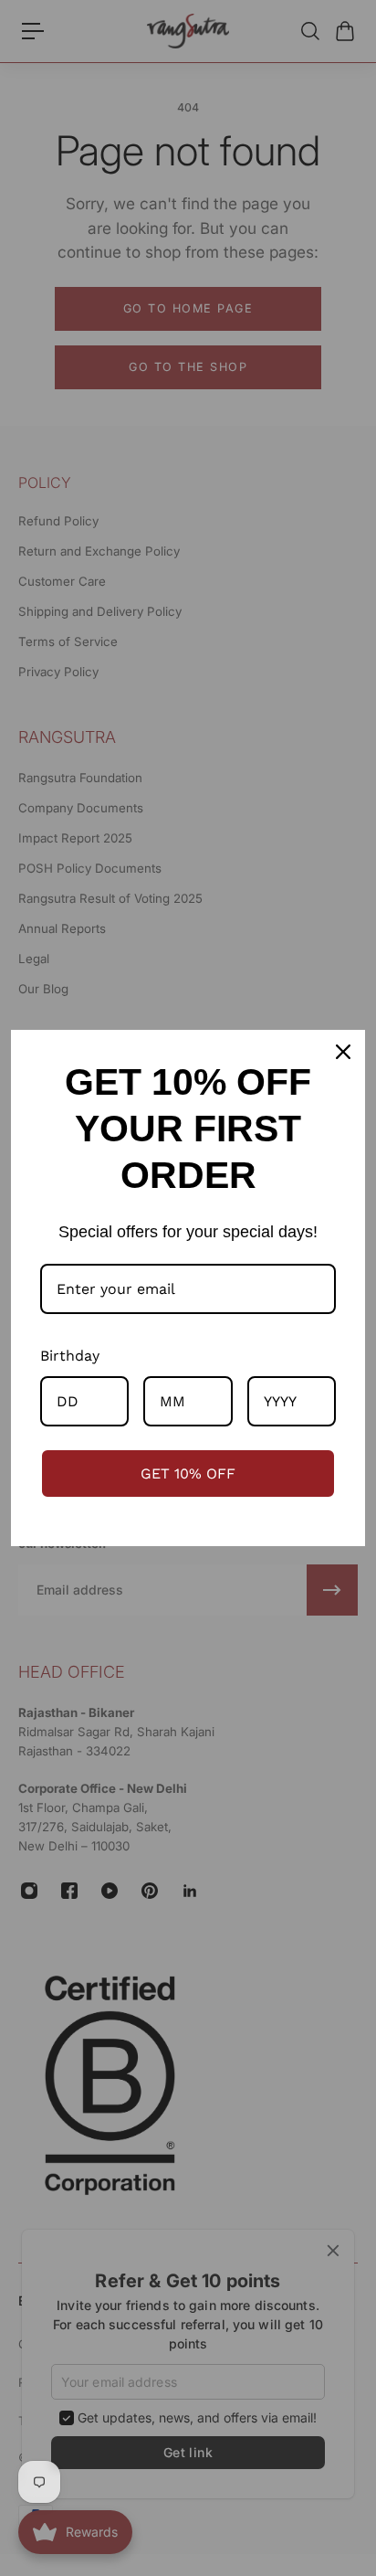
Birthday (70, 1356)
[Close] (343, 1052)
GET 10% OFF (188, 1474)
